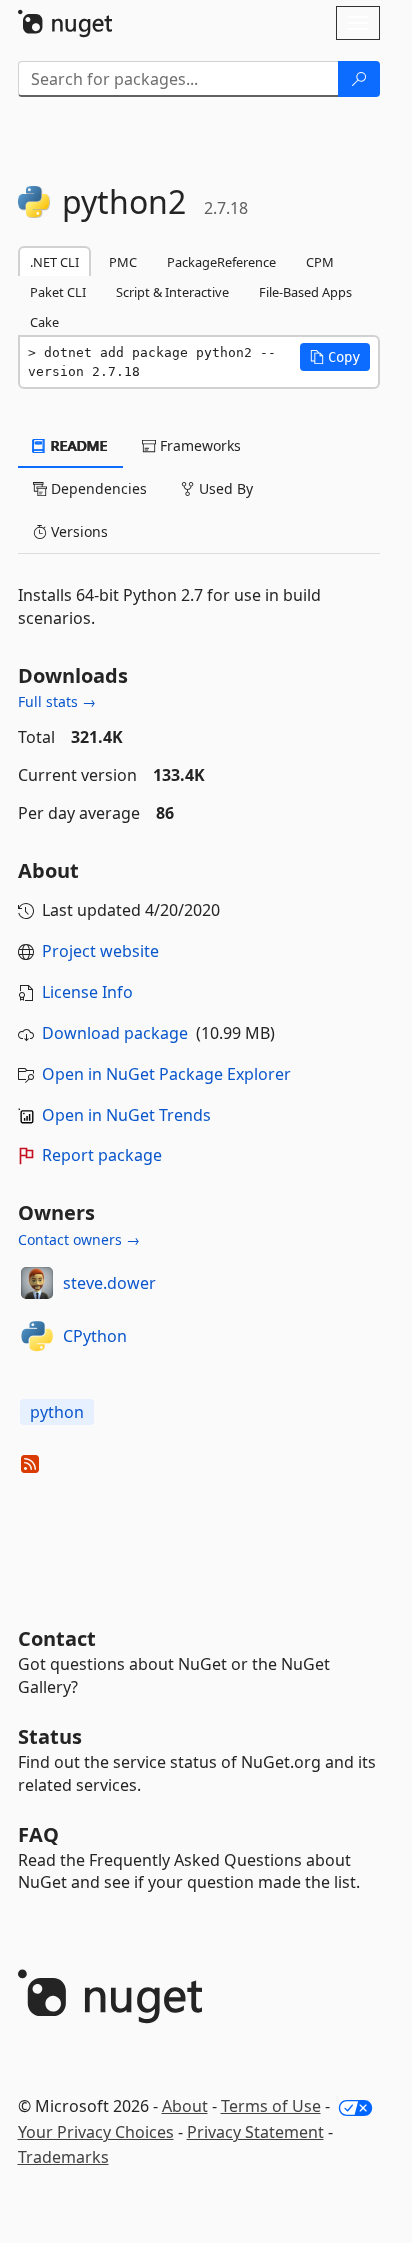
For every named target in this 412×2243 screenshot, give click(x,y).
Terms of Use (271, 2106)
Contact (57, 1638)
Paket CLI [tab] (58, 292)
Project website (100, 951)
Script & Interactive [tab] (172, 292)
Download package (115, 1033)
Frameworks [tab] (198, 445)
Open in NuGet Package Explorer (166, 1074)
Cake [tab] (44, 322)
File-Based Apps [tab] (305, 292)
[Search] (359, 79)
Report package (102, 1155)
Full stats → (57, 701)
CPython (95, 1336)
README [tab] (77, 445)
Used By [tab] (224, 488)
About (185, 2106)
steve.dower (109, 1283)
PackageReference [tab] (221, 262)
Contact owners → (79, 1239)
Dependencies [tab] (97, 488)
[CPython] (37, 1336)
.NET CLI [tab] (54, 262)
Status (50, 1736)
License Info (87, 992)
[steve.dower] (37, 1283)
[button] (335, 357)
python (57, 1412)
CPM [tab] (320, 262)
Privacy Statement (255, 2132)
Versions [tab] (77, 531)
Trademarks (63, 2157)
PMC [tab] (123, 262)
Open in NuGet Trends (126, 1115)
